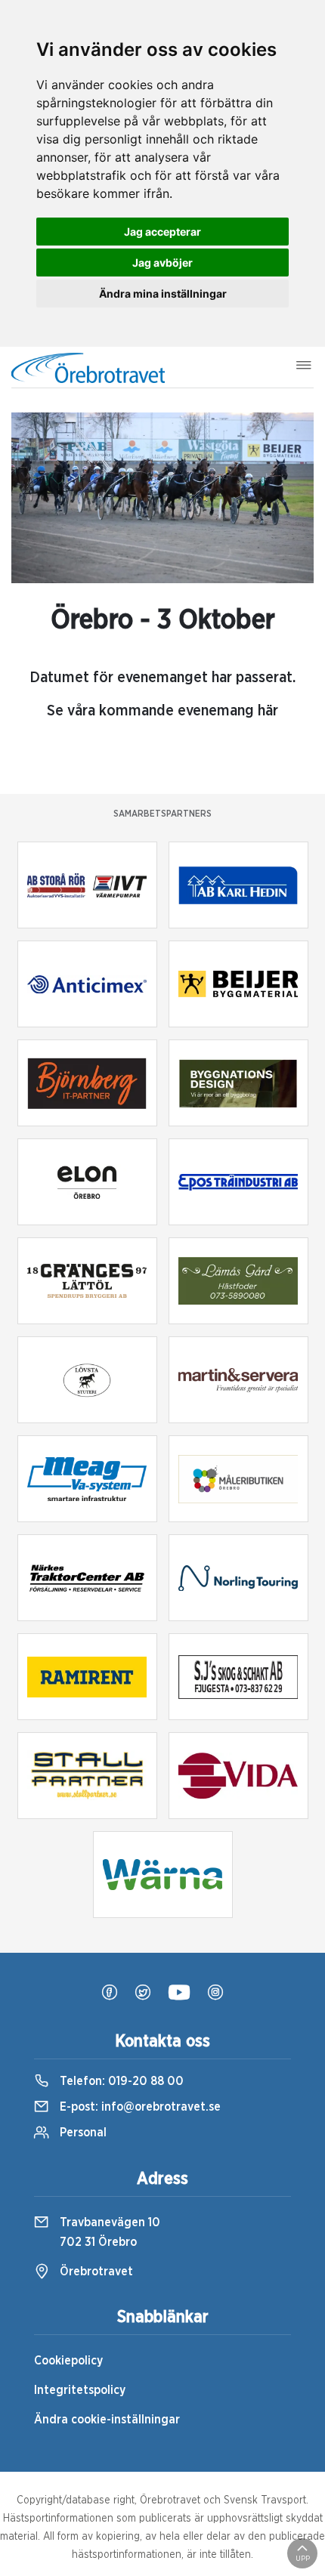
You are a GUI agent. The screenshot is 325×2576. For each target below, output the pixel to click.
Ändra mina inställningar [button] (163, 293)
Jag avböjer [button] (162, 263)
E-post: (139, 2107)
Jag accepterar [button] (162, 232)
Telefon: (120, 2081)
